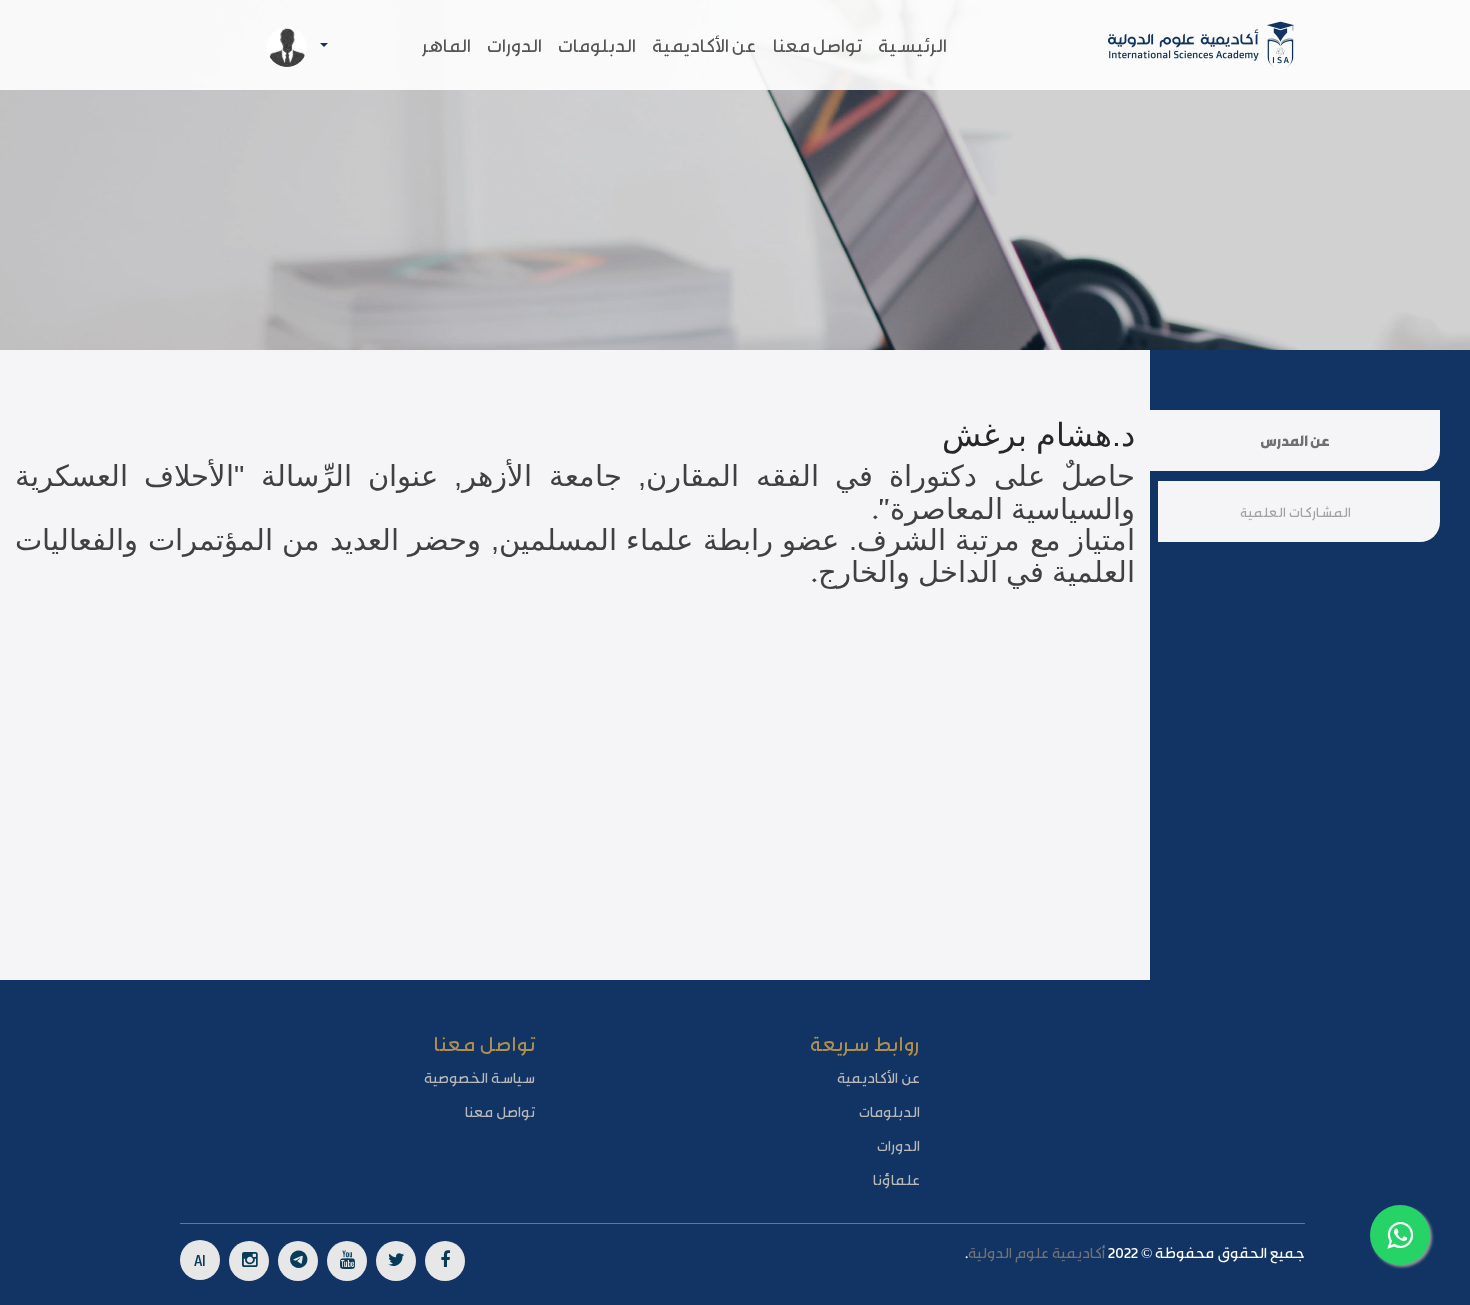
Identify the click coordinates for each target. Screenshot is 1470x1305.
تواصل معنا (817, 44)
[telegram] (298, 1261)
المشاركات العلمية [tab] (1295, 511)
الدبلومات (597, 44)
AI (200, 1259)
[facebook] (445, 1261)
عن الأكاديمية (704, 44)
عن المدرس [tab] (1295, 440)
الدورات (514, 44)
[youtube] (347, 1261)
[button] (243, 45)
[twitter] (396, 1261)
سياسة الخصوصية (479, 1077)
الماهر (446, 44)
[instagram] (249, 1261)
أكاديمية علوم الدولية (1036, 1252)
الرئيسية (912, 44)
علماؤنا (896, 1179)
